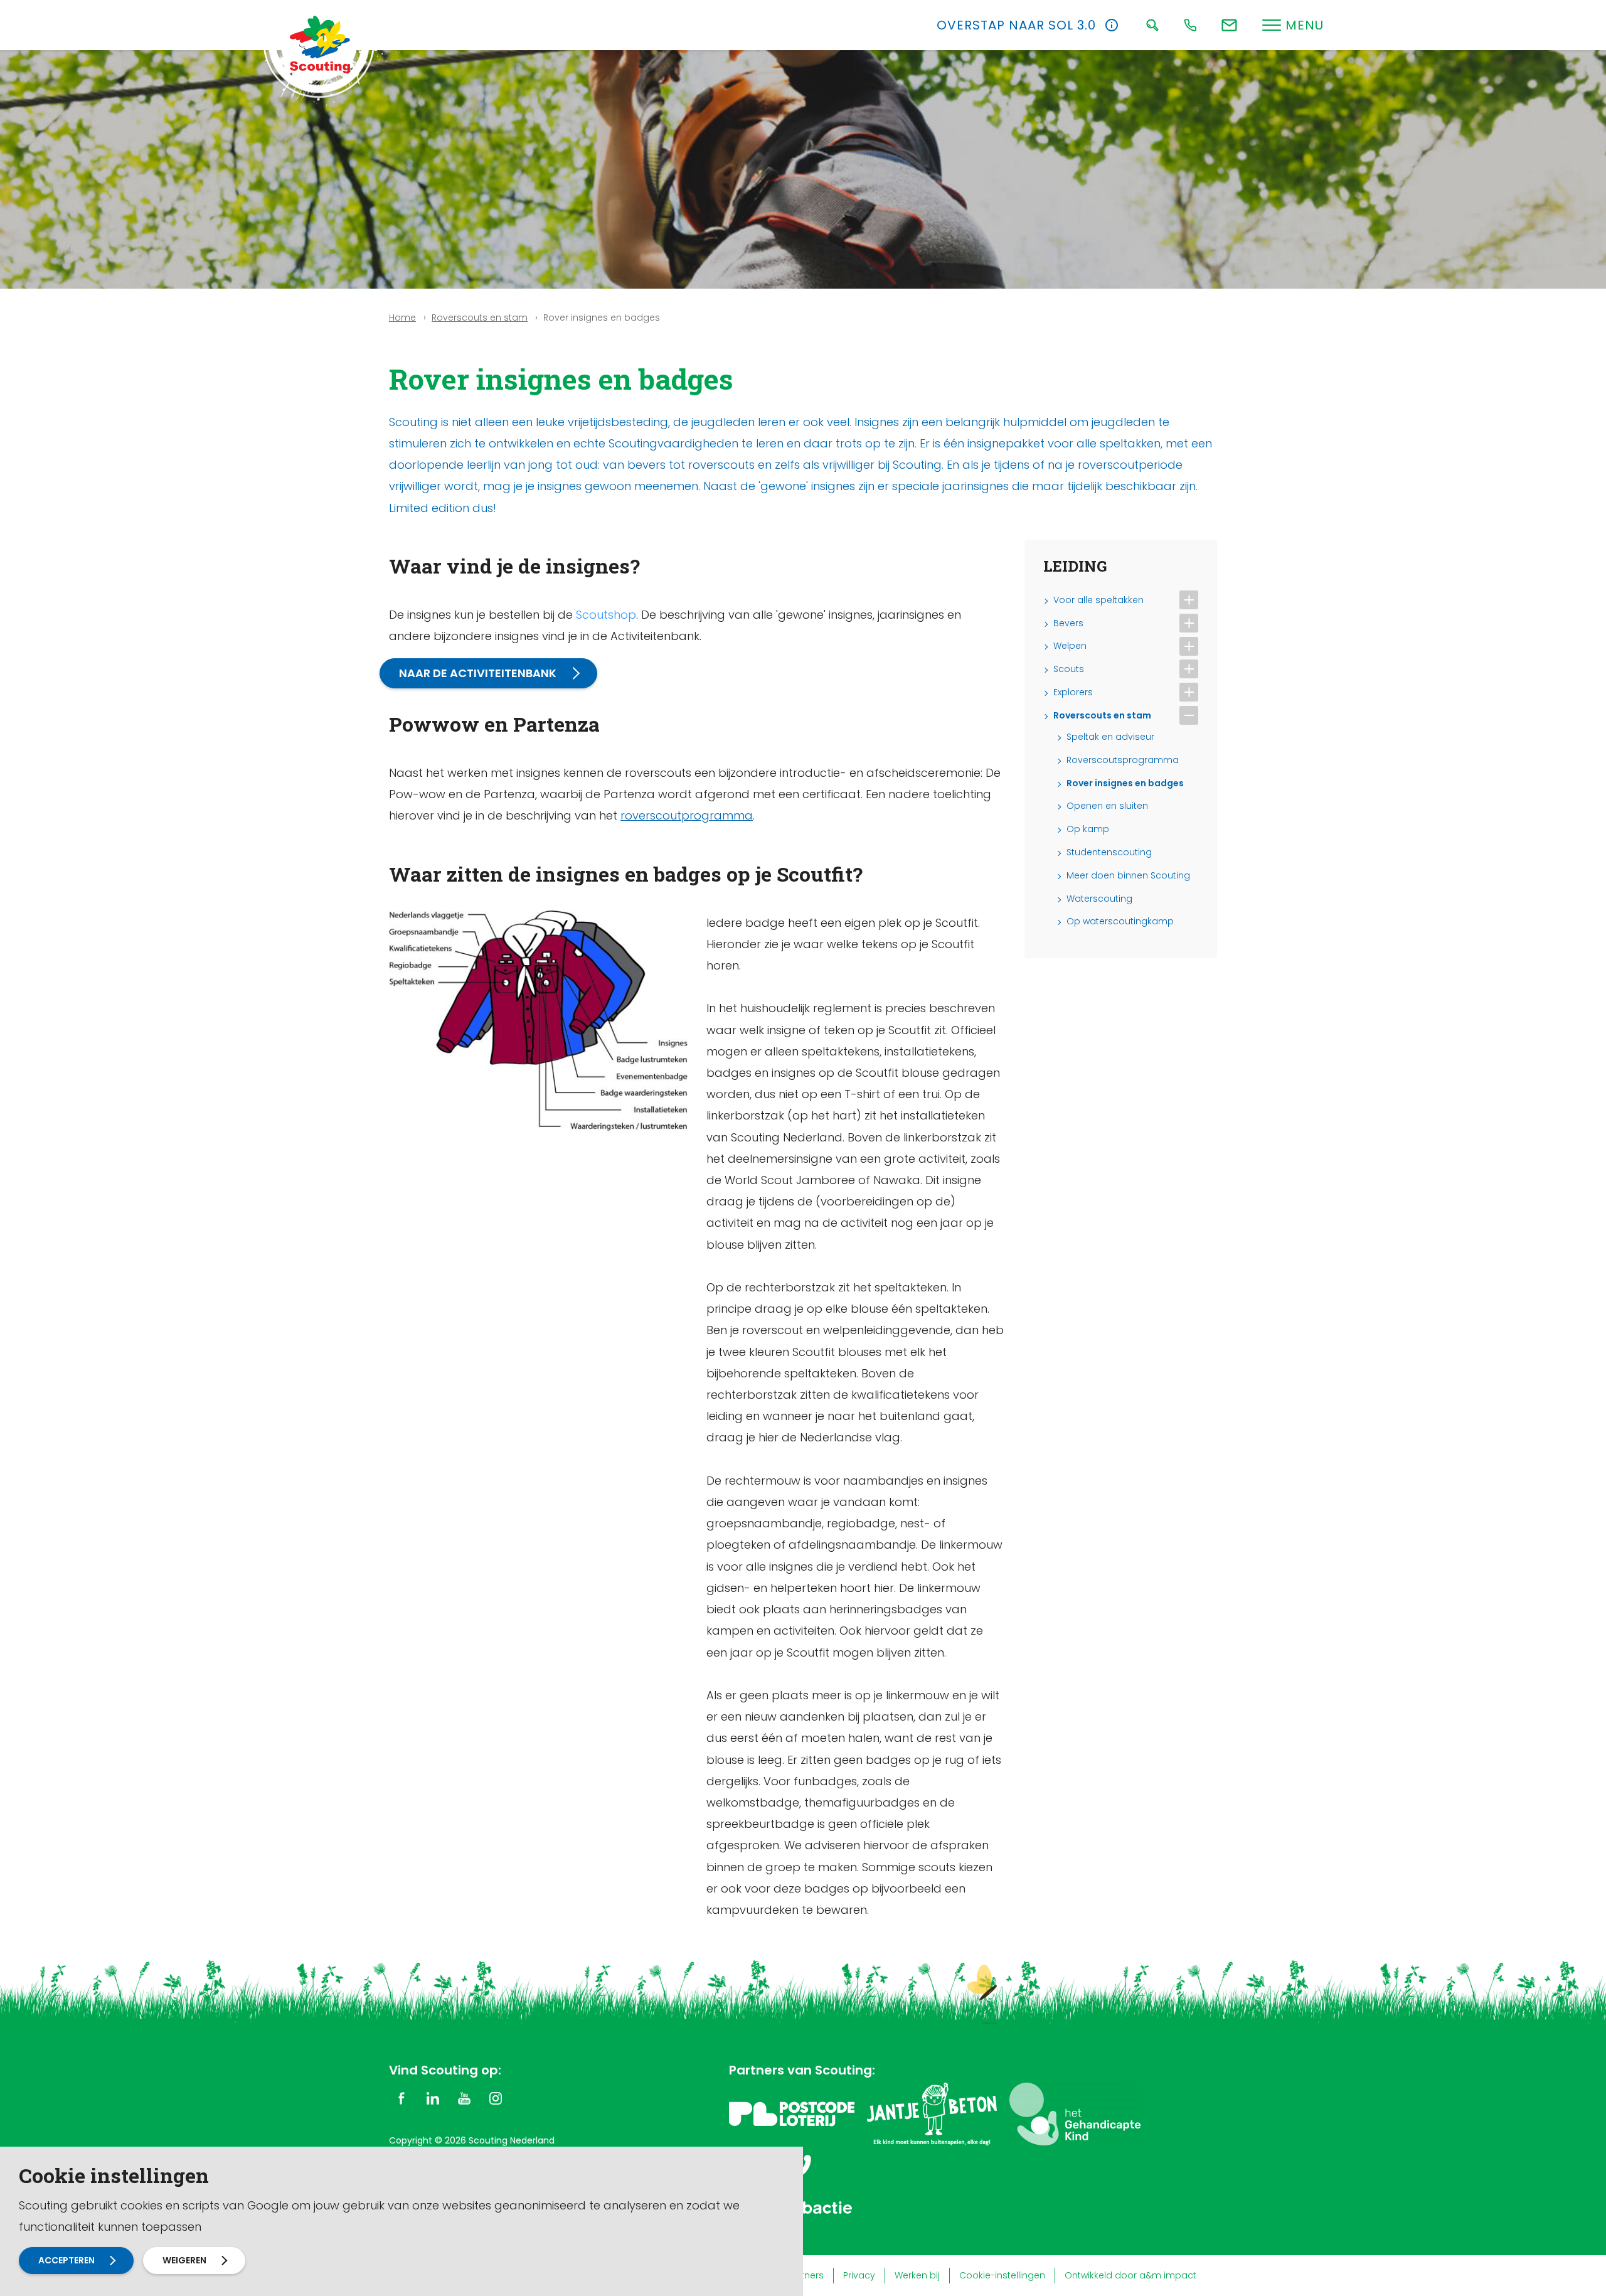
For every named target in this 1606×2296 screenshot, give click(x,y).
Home (402, 318)
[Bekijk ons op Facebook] (401, 2098)
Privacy (859, 2275)
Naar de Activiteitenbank (478, 673)
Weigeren (184, 2260)
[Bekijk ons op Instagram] (496, 2098)
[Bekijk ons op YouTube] (464, 2098)
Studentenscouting (1109, 852)
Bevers (1068, 623)
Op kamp (1088, 829)
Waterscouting (1099, 899)
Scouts (1069, 669)
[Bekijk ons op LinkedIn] (433, 2098)
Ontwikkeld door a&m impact (1130, 2275)
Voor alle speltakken (1098, 600)
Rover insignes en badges (1125, 783)
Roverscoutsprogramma (1123, 760)
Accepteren (66, 2260)
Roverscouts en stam (480, 318)
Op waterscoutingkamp (1120, 921)
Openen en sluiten (1107, 806)
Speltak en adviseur (1110, 737)
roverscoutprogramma (687, 815)
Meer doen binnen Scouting (1128, 876)
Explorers (1073, 692)
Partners (805, 2275)
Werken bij (917, 2275)
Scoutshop (606, 615)
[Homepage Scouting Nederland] (320, 44)
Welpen (1070, 646)
